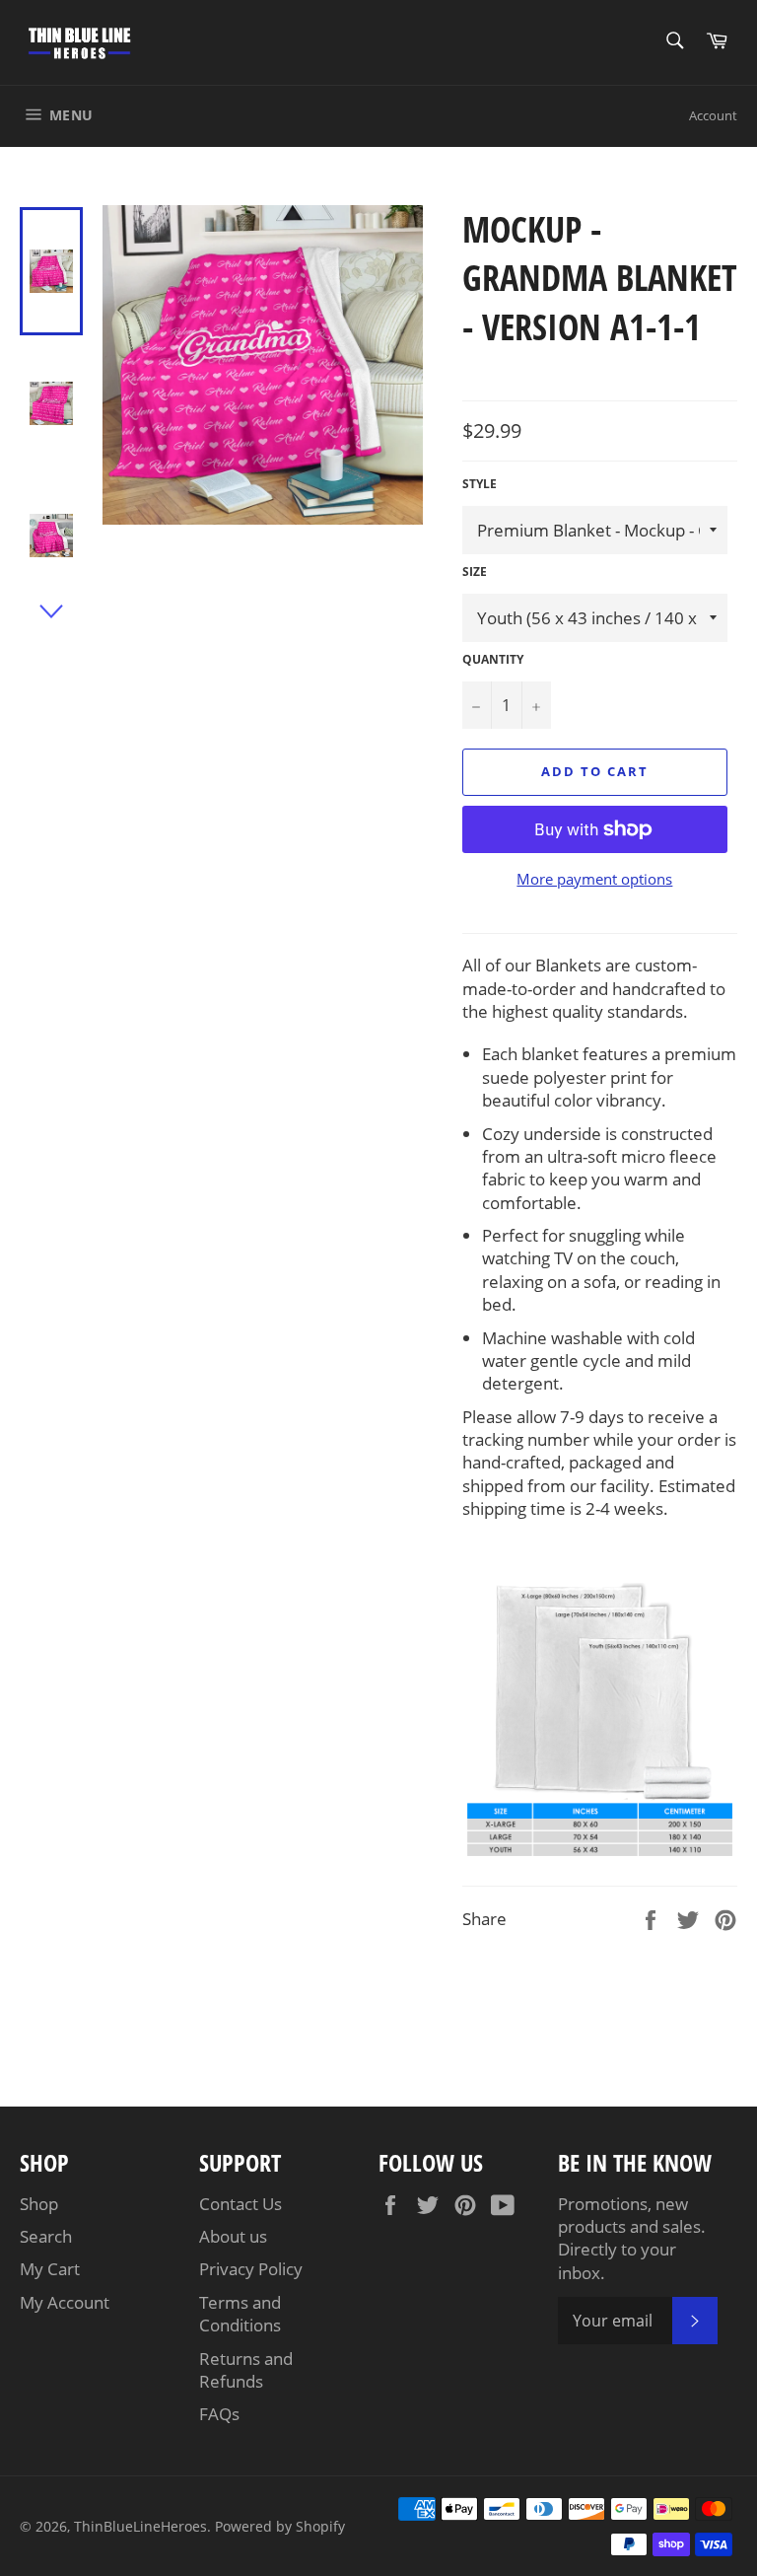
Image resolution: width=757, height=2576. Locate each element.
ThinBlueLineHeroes (140, 2526)
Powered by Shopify (280, 2526)
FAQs (219, 2414)
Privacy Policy (251, 2269)
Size (475, 572)
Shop (39, 2204)
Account (713, 115)
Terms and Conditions (240, 2314)
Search (46, 2236)
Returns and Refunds (246, 2370)
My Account (65, 2302)
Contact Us (241, 2204)
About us (233, 2236)
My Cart (50, 2269)
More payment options (594, 879)
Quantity (493, 660)
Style (480, 484)
